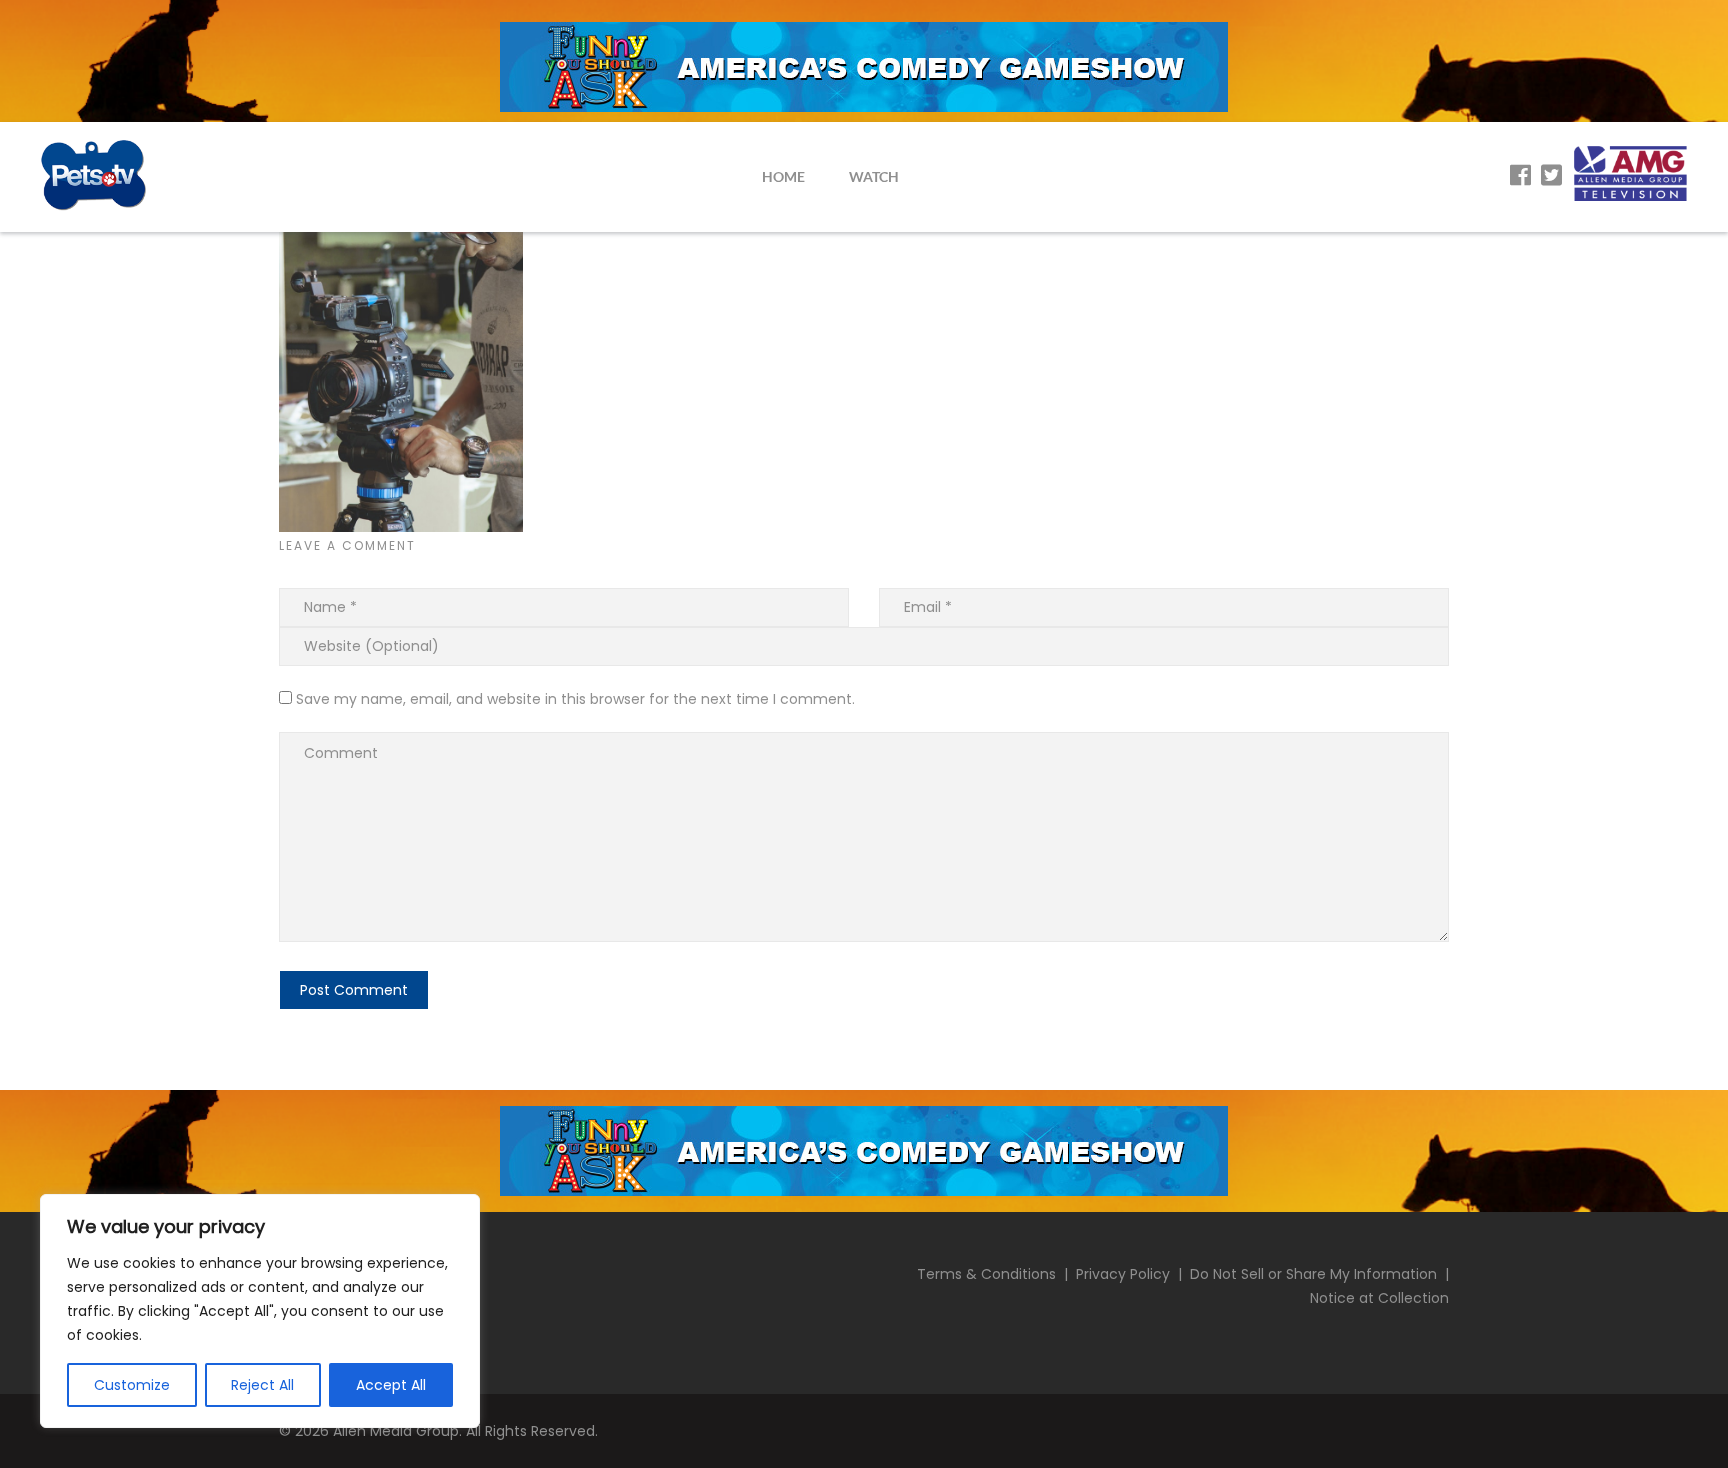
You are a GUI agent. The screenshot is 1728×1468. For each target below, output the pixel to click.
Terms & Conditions (986, 1274)
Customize (132, 1385)
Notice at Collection (1379, 1298)
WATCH (874, 176)
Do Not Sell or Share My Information (1313, 1274)
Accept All (391, 1385)
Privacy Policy (1123, 1274)
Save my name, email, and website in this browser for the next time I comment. (575, 699)
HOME (783, 176)
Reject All (262, 1385)
